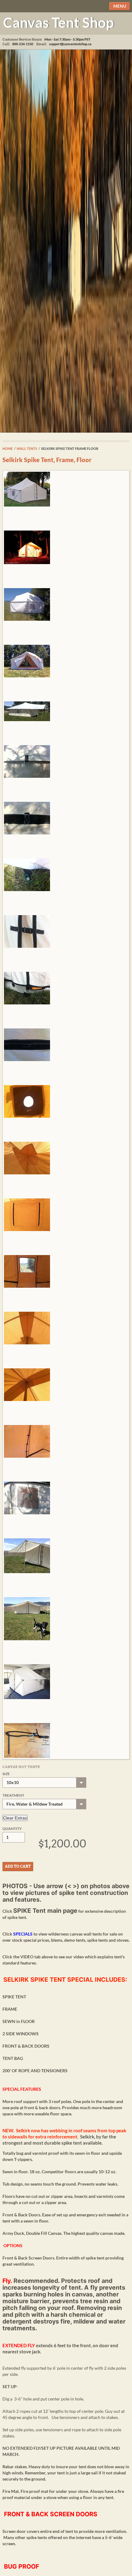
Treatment (13, 1795)
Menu (120, 6)
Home (8, 448)
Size (6, 1774)
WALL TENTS (27, 448)
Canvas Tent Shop (58, 22)
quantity (12, 1829)
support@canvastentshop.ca (70, 44)
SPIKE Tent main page (45, 1911)
